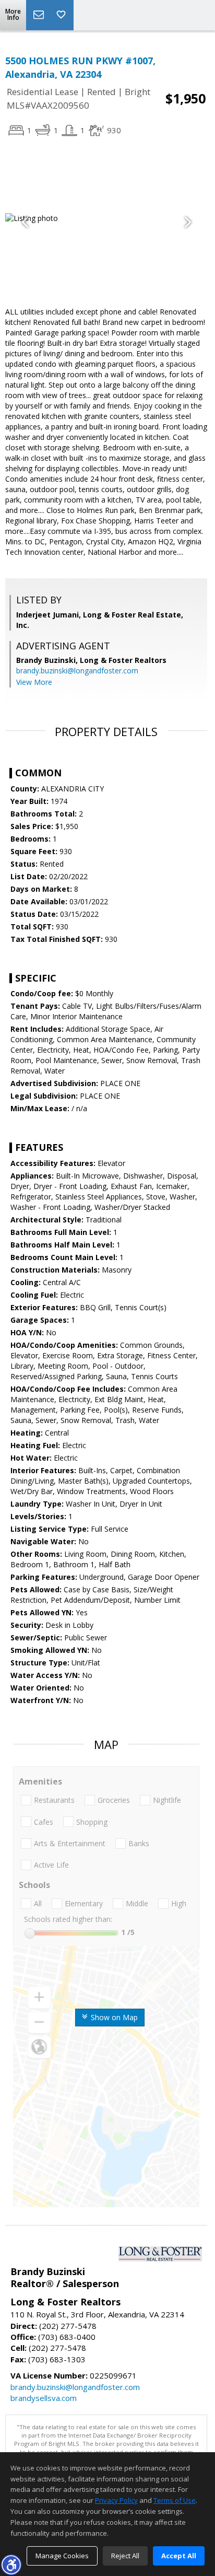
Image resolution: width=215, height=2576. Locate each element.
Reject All (125, 2556)
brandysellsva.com (44, 2398)
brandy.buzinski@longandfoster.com (77, 671)
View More (34, 682)
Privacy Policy (116, 2500)
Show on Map (113, 2017)
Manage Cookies (62, 2556)
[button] (11, 2565)
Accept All (179, 2556)
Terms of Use (175, 2500)
